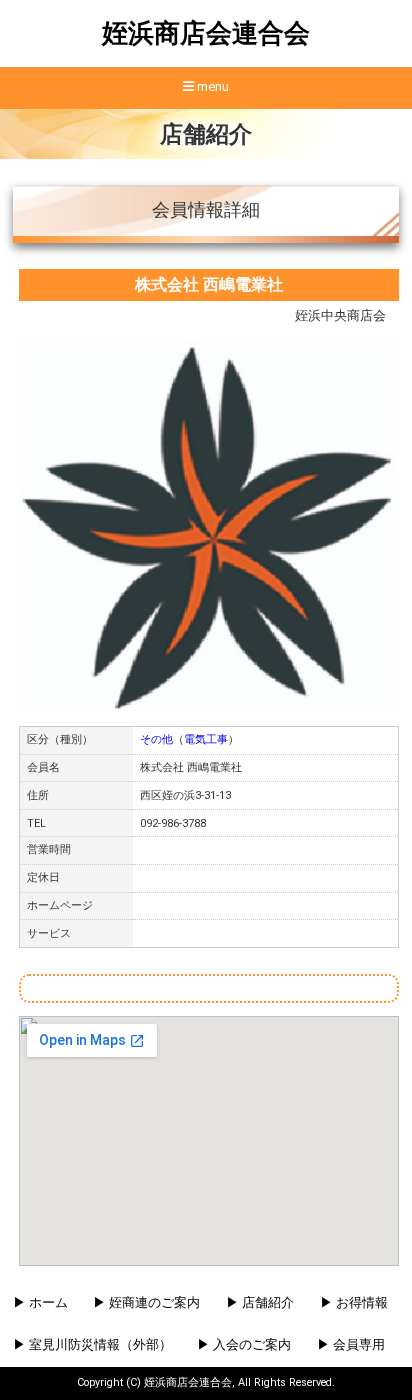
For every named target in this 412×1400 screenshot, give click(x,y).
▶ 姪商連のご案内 (146, 1302)
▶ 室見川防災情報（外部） (92, 1344)
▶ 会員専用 (351, 1344)
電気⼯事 (206, 739)
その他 (156, 739)
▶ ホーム (40, 1302)
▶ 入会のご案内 (244, 1344)
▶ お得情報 (354, 1302)
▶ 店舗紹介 (260, 1302)
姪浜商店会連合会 (206, 33)
